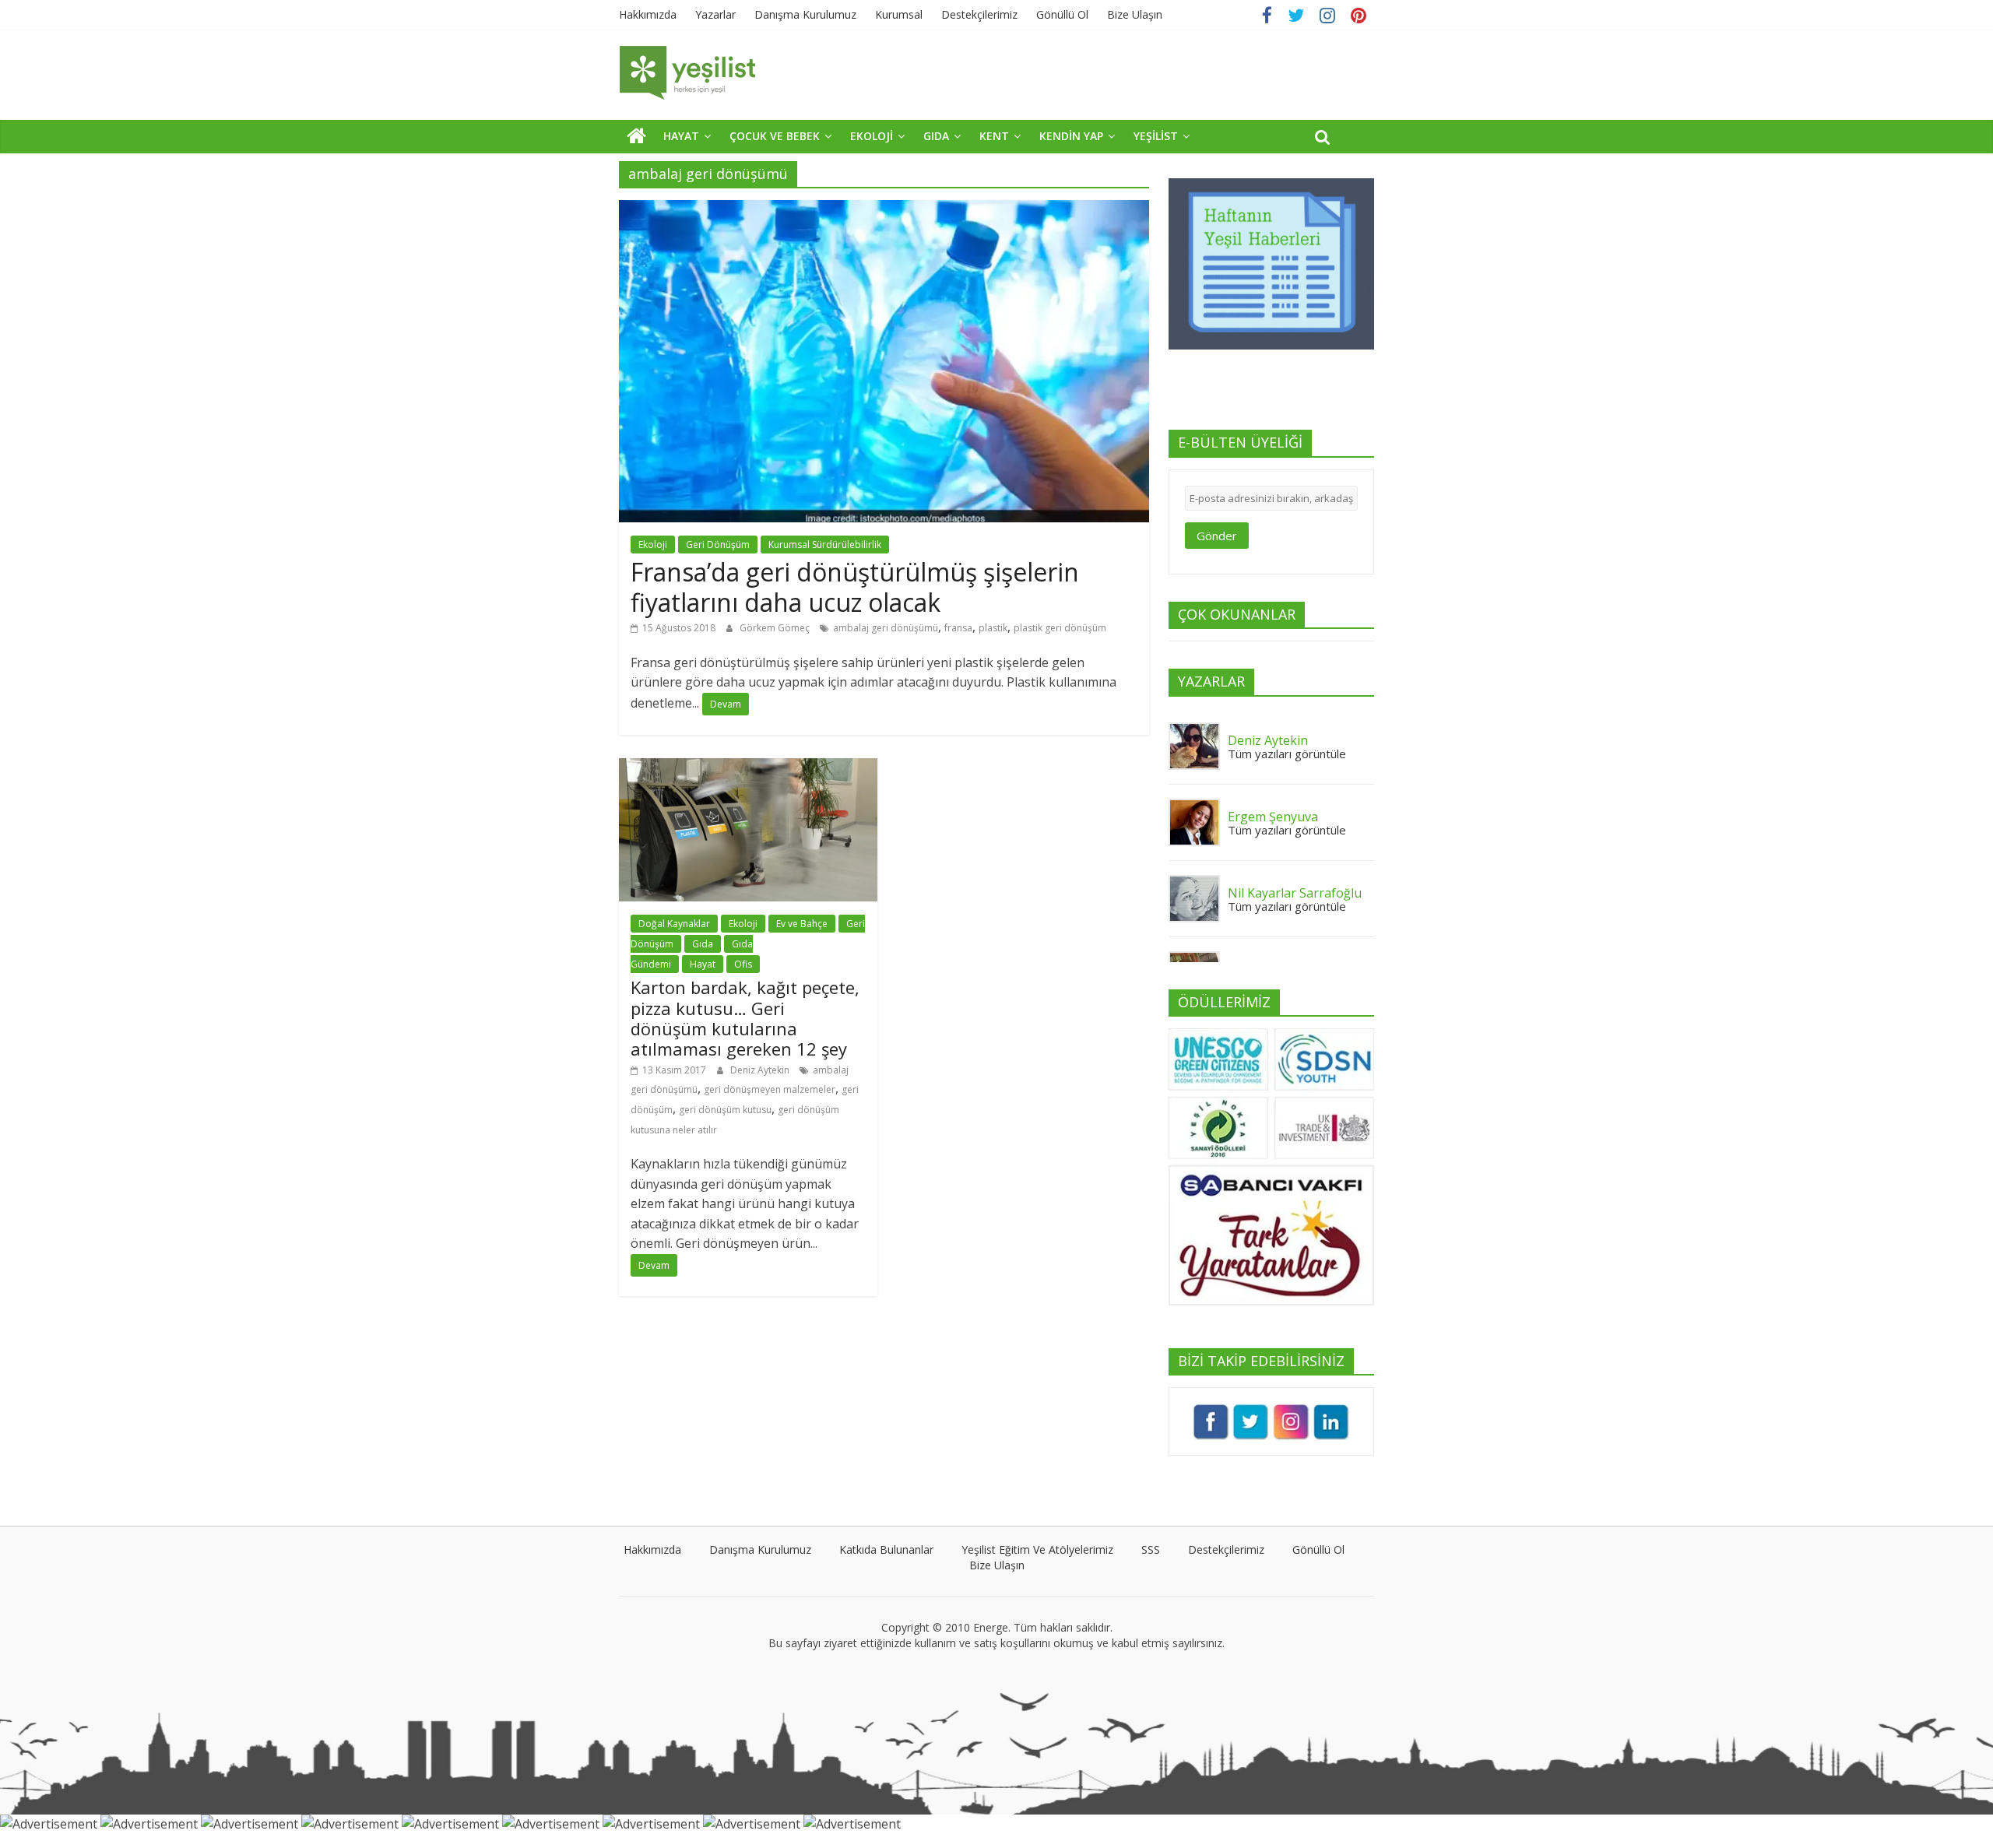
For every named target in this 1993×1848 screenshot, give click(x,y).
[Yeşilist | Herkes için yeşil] (636, 135)
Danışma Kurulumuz (805, 14)
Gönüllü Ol (1062, 14)
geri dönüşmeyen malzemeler (770, 1089)
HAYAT (681, 136)
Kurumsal (899, 14)
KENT (994, 136)
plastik (993, 628)
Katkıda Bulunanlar (886, 1549)
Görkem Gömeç (776, 628)
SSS (1151, 1549)
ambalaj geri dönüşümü (886, 628)
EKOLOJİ (872, 136)
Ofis (743, 964)
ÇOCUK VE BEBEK (775, 136)
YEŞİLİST (1156, 136)
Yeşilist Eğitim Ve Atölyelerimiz (1037, 1549)
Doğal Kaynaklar (674, 924)
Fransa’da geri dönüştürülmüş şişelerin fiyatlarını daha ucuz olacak (855, 587)
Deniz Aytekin (761, 1070)
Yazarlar (715, 14)
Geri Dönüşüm (718, 545)
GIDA (936, 136)
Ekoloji (653, 545)
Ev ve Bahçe (802, 924)
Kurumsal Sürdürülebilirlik (825, 545)
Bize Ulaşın (1135, 14)
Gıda (703, 944)
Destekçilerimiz (979, 14)
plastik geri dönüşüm (1060, 628)
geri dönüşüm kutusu (725, 1110)
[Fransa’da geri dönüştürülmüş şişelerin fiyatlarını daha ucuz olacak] (884, 209)
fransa (958, 628)
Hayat (703, 964)
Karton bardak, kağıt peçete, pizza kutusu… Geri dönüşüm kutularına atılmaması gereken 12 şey (745, 1018)
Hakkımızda (648, 14)
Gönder (1217, 536)
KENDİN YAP (1071, 136)
